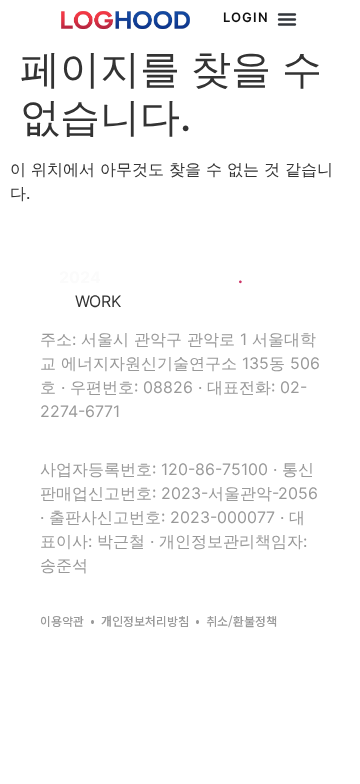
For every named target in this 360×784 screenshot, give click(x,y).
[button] (287, 19)
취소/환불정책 (241, 620)
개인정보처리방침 (145, 620)
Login (246, 17)
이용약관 (62, 620)
